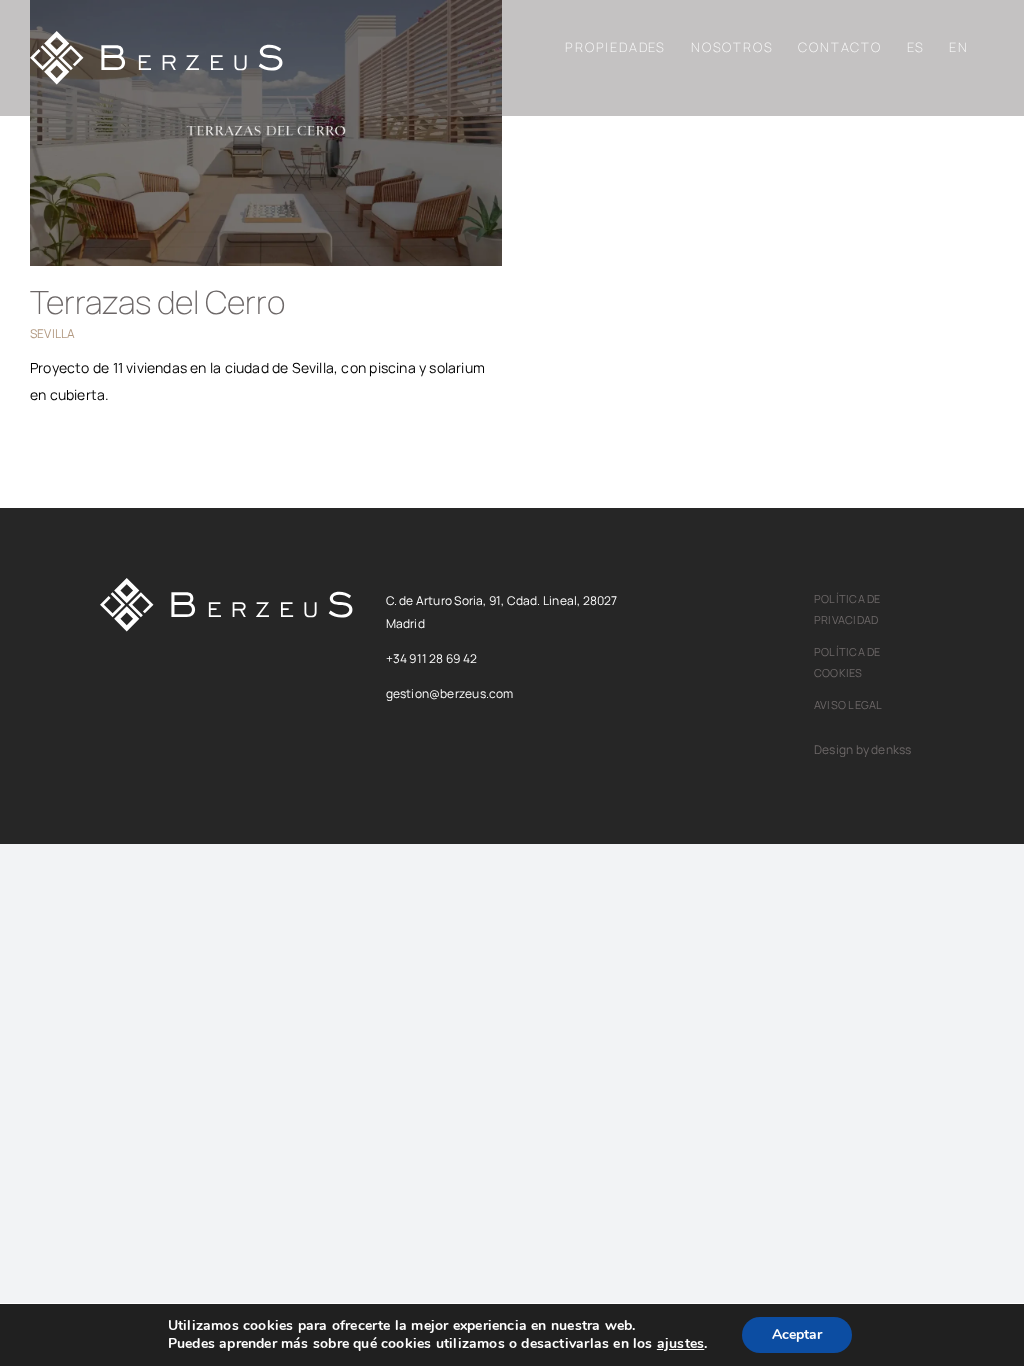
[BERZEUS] (226, 584)
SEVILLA (52, 333)
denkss (891, 749)
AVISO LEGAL (848, 704)
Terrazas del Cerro (157, 302)
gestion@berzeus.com (450, 693)
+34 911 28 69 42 (431, 658)
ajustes (680, 1344)
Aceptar (797, 1334)
